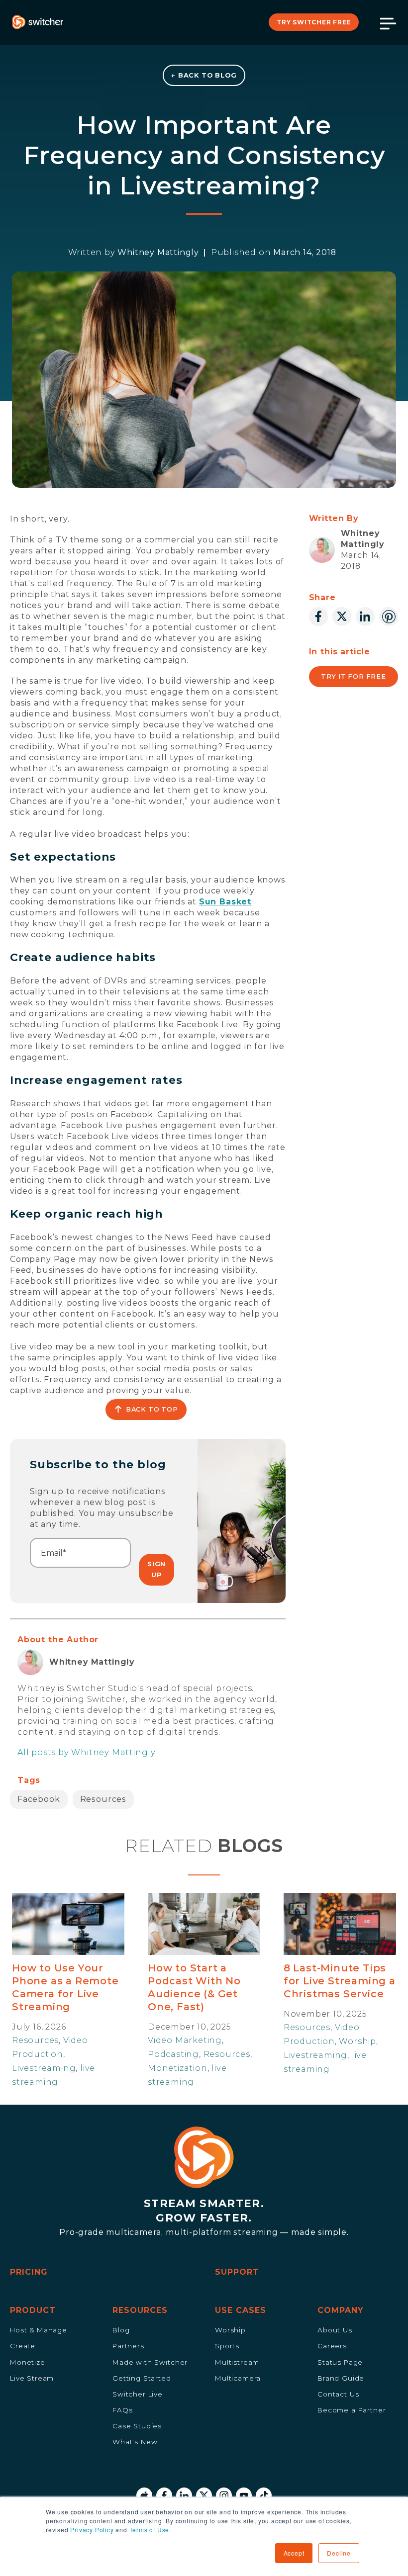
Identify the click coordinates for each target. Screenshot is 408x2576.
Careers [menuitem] (332, 2346)
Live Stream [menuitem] (32, 2378)
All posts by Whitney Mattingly (87, 1752)
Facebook (39, 1799)
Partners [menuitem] (128, 2346)
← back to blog (204, 75)
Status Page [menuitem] (340, 2362)
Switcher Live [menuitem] (138, 2394)
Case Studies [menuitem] (137, 2426)
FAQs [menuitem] (122, 2410)
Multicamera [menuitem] (238, 2378)
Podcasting (173, 2054)
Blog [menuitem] (121, 2330)
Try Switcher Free (314, 22)
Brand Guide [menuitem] (341, 2378)
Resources (103, 1799)
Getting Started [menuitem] (142, 2378)
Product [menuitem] (33, 2310)
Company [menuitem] (341, 2310)
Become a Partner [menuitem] (352, 2410)
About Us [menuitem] (335, 2330)
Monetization (178, 2068)
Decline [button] (339, 2553)
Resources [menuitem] (140, 2310)
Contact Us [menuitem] (338, 2394)
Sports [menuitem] (227, 2346)
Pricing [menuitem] (29, 2272)
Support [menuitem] (237, 2272)
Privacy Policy (92, 2530)
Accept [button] (294, 2553)
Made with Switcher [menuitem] (150, 2362)
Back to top (152, 1409)
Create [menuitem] (23, 2346)
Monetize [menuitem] (28, 2362)
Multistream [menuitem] (237, 2362)
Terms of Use (150, 2530)
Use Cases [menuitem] (241, 2310)
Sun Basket (225, 902)
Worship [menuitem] (230, 2330)
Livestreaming (44, 2068)
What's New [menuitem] (135, 2442)
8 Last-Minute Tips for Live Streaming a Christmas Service (340, 1981)
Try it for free (354, 676)
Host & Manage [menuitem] (39, 2330)
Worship (357, 2041)
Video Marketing (185, 2040)
